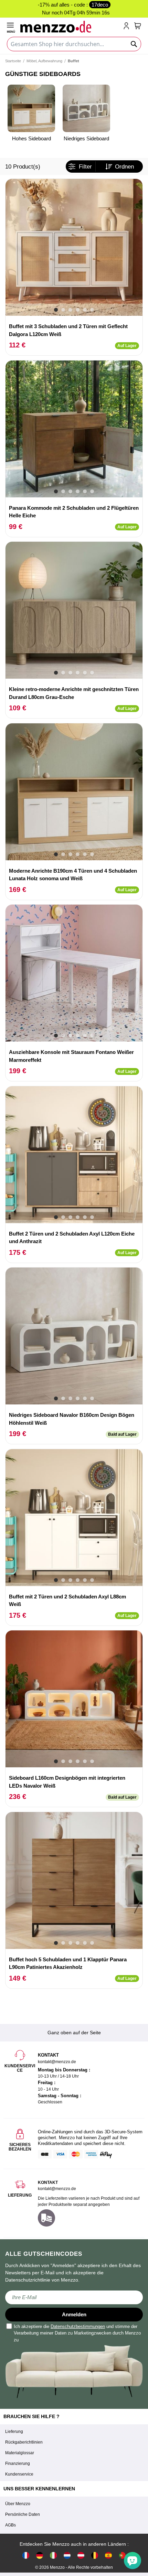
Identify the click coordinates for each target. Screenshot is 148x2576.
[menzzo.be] (95, 2555)
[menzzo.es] (108, 2555)
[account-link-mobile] (128, 26)
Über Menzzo (18, 2504)
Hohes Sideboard (31, 138)
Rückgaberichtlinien (24, 2442)
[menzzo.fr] (26, 2555)
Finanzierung (18, 2464)
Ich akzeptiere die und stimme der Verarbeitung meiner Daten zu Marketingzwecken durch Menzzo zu (77, 2333)
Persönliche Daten (23, 2514)
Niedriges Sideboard (86, 138)
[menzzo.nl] (67, 2555)
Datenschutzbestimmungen (78, 2326)
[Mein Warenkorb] (138, 26)
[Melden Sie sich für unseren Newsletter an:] (74, 2297)
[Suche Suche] (134, 44)
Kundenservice (19, 2474)
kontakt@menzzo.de (57, 2189)
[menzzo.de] (40, 2555)
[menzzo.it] (53, 2555)
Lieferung (14, 2432)
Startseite (13, 61)
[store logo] (70, 26)
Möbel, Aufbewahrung (44, 61)
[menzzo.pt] (122, 2555)
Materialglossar (20, 2453)
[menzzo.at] (81, 2555)
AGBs (10, 2525)
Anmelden (74, 2314)
